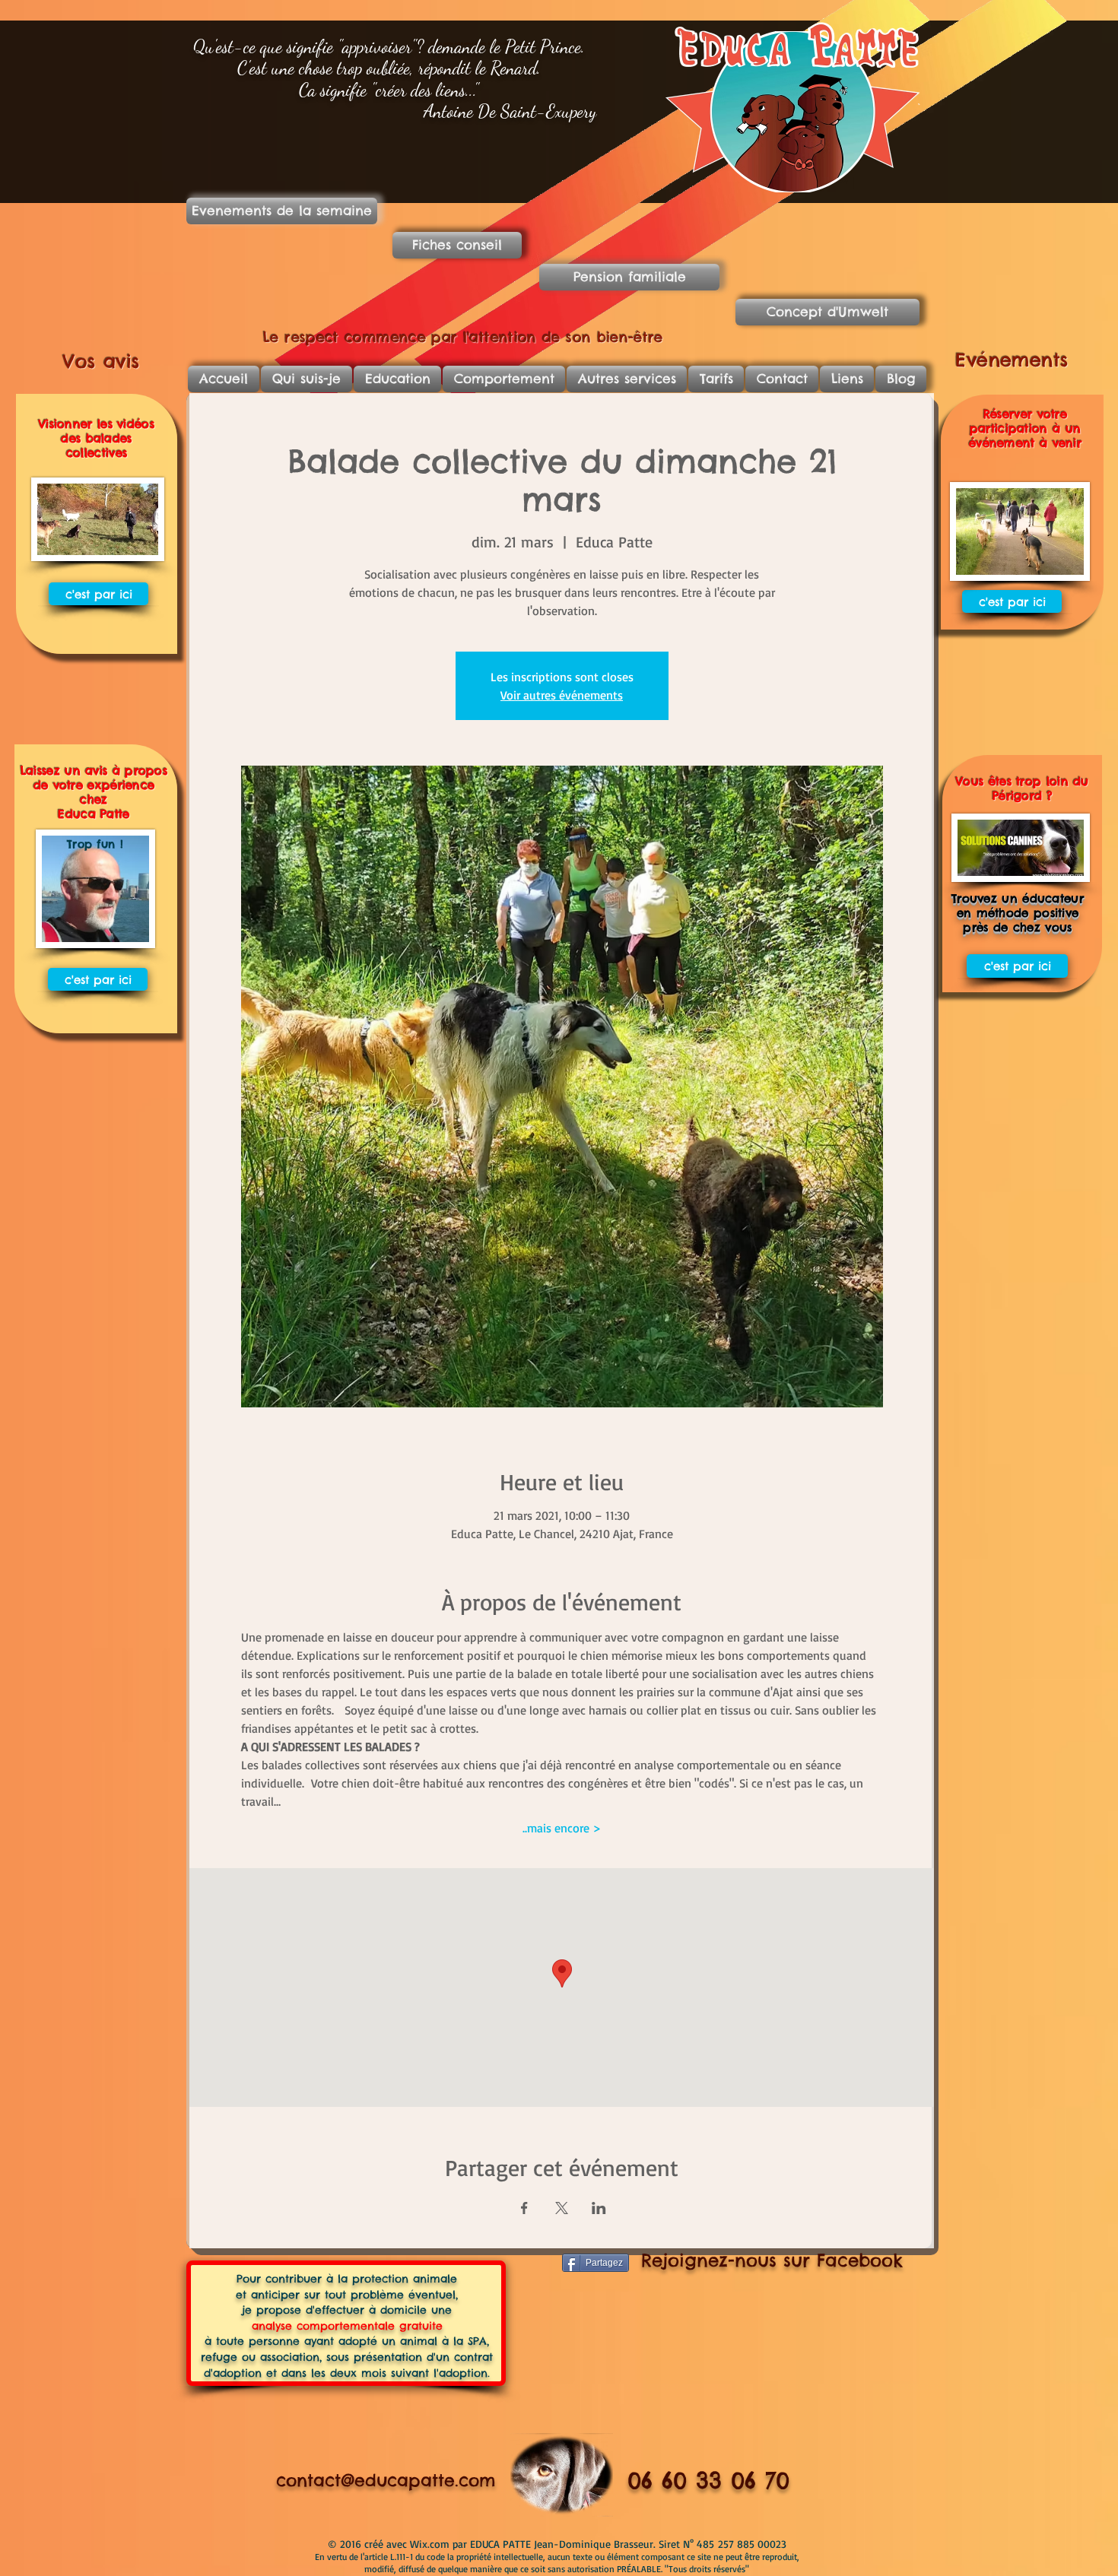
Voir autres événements (562, 695)
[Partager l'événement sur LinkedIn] (599, 2208)
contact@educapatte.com (386, 2480)
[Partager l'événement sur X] (562, 2208)
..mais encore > (562, 1828)
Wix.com (431, 2544)
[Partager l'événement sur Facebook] (524, 2208)
